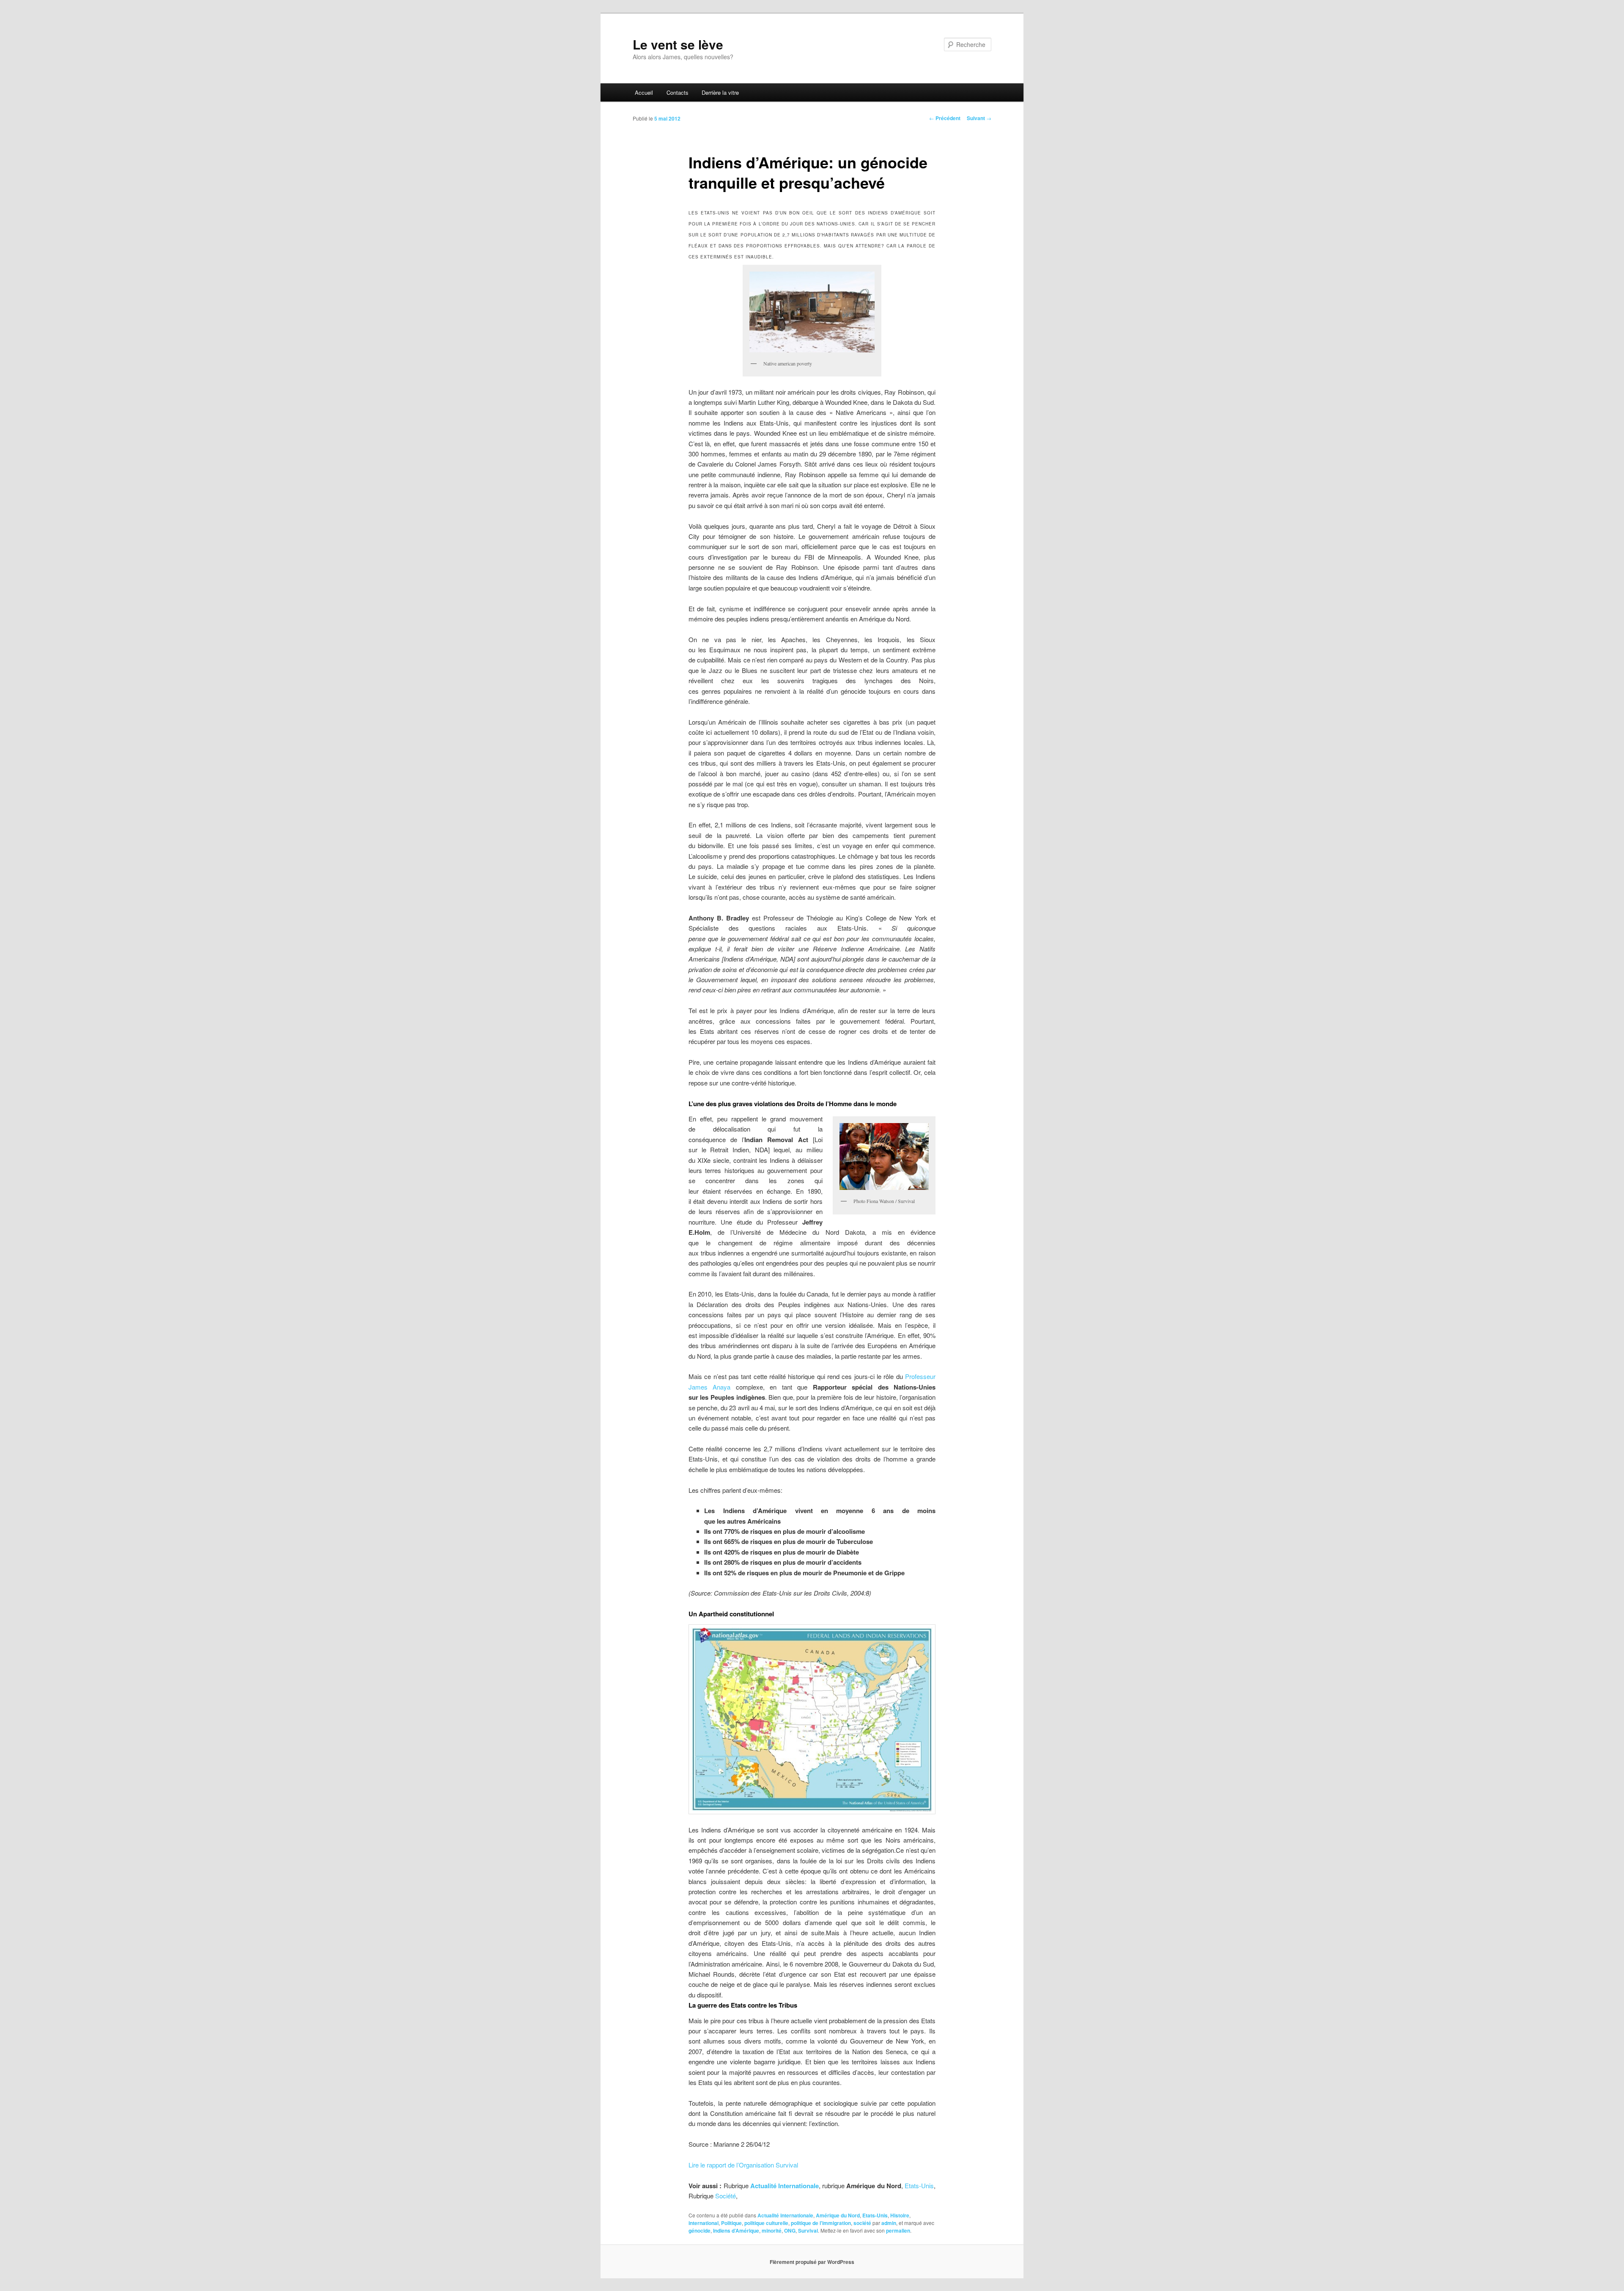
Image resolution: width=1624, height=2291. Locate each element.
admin (889, 2223)
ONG (790, 2231)
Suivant (979, 118)
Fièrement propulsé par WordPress (812, 2262)
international (704, 2223)
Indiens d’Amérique (736, 2231)
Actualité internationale (785, 2215)
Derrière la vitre (720, 92)
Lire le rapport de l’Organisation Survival (743, 2165)
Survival (808, 2231)
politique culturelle (766, 2223)
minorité (772, 2231)
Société (726, 2196)
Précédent (945, 118)
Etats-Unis (919, 2185)
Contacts (678, 92)
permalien (898, 2231)
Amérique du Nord (838, 2215)
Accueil (644, 92)
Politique (731, 2223)
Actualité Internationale (785, 2186)
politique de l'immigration (821, 2223)
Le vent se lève (678, 44)
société (862, 2223)
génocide (700, 2231)
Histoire (900, 2215)
